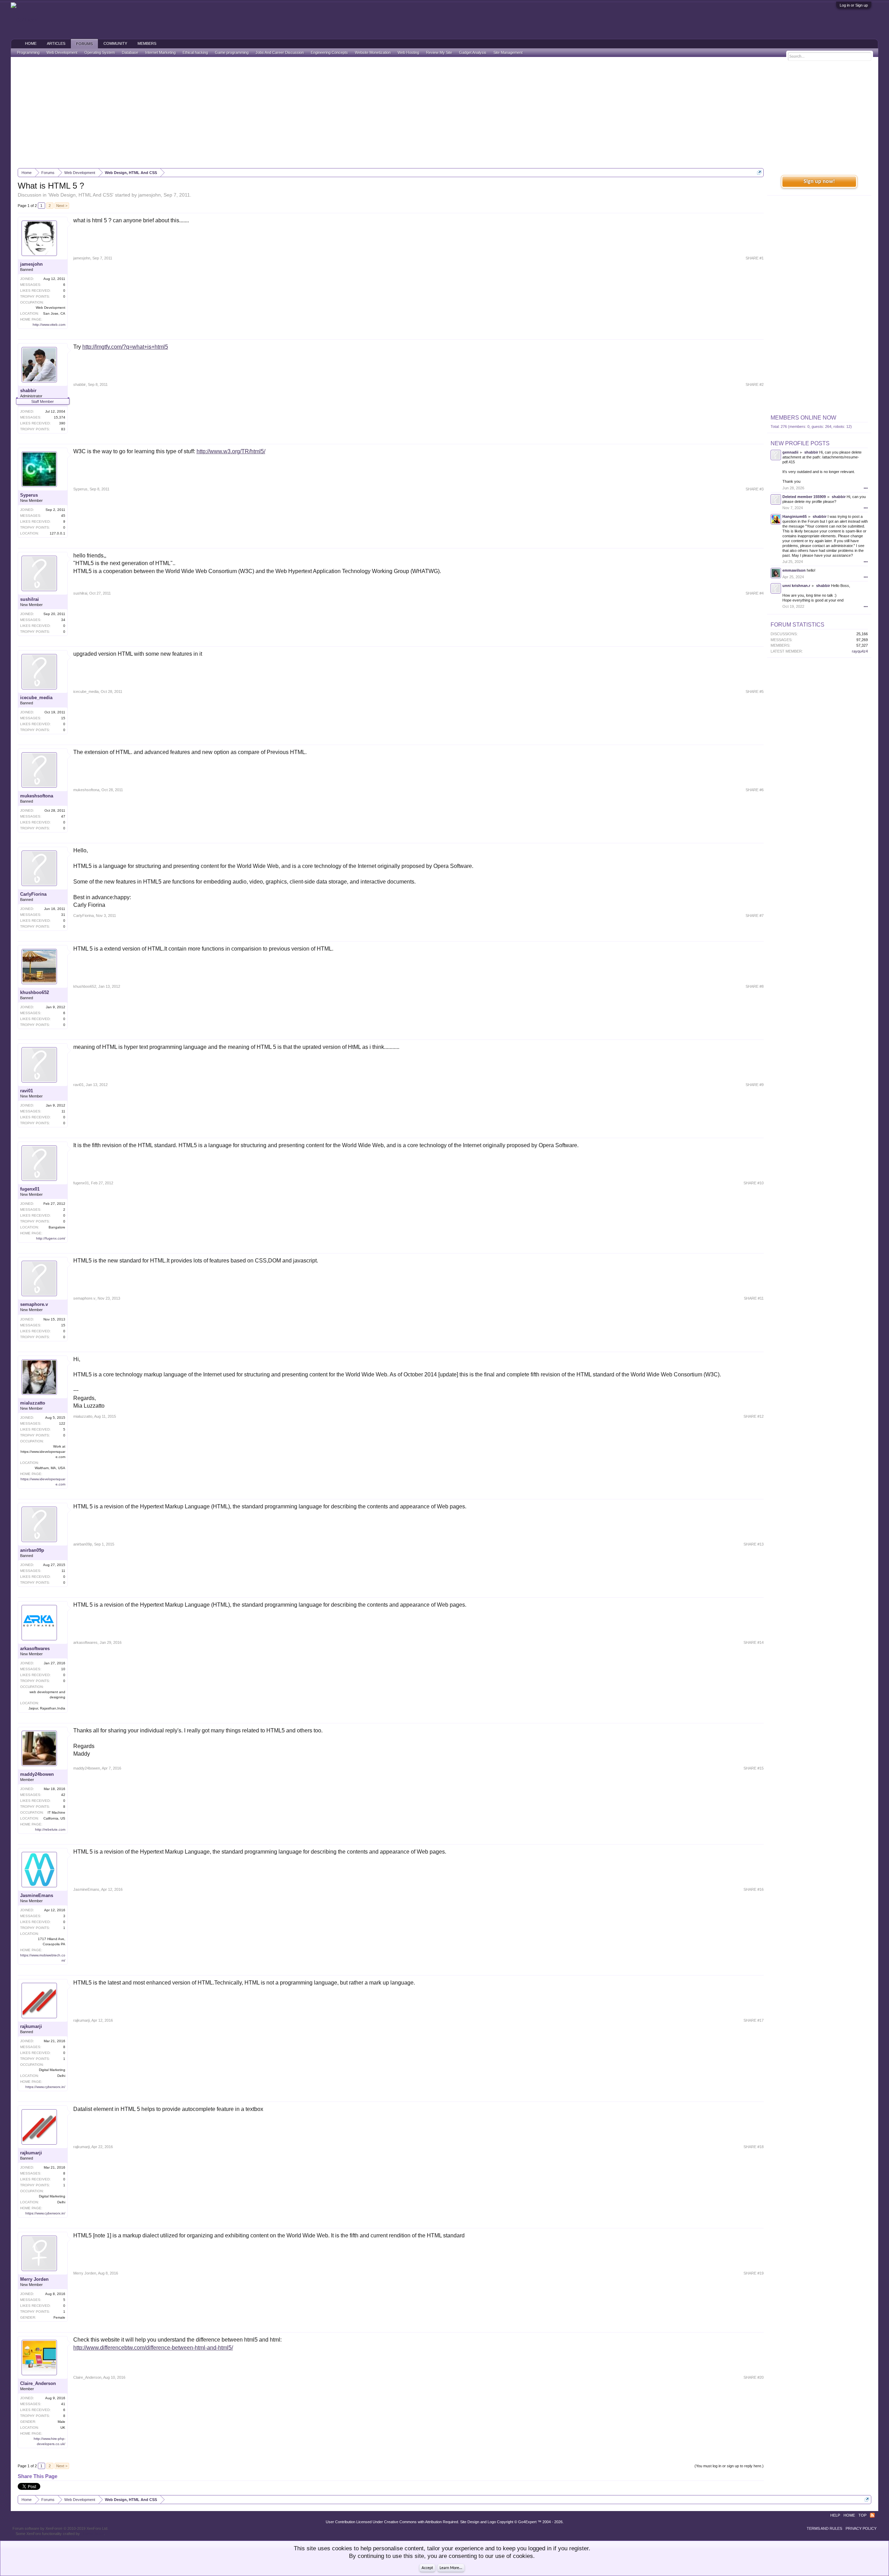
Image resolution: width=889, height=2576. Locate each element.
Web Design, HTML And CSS (81, 195)
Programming (28, 52)
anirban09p (32, 1550)
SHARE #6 (755, 790)
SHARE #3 (755, 489)
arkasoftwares (35, 1649)
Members (147, 43)
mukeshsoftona (37, 796)
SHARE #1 (755, 258)
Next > (62, 206)
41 (63, 2404)
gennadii (790, 452)
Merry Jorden (34, 2279)
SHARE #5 (755, 691)
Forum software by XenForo (60, 2528)
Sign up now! (819, 182)
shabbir (28, 391)
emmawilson (794, 570)
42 (63, 1795)
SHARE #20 (754, 2377)
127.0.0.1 (57, 533)
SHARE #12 (754, 1416)
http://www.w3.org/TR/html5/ (231, 451)
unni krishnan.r (796, 586)
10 (63, 1669)
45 (63, 516)
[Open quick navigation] (759, 172)
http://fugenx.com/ (51, 1238)
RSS (872, 2515)
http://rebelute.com (50, 1829)
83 (63, 429)
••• (866, 488)
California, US (54, 1818)
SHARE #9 (755, 1085)
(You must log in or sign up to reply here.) (729, 2466)
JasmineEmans (37, 1895)
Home (31, 43)
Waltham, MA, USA (50, 1468)
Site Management (508, 52)
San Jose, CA (54, 313)
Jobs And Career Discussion (280, 52)
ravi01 (27, 1091)
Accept (427, 2568)
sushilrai (30, 599)
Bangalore (57, 1227)
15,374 (60, 417)
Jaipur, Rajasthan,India (47, 1708)
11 (63, 1111)
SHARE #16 (754, 1889)
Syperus (29, 495)
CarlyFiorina (33, 894)
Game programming (232, 52)
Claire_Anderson (38, 2383)
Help (835, 2515)
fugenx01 (30, 1189)
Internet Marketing (160, 52)
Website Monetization (373, 52)
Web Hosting (408, 52)
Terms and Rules (824, 2528)
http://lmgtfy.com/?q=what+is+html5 (125, 347)
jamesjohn (149, 195)
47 (63, 816)
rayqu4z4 (860, 651)
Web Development (62, 52)
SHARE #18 (754, 2147)
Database (130, 52)
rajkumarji (31, 2026)
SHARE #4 (755, 593)
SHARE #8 (755, 986)
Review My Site (439, 52)
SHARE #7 (755, 916)
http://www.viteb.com (49, 325)
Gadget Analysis (473, 52)
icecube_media (36, 698)
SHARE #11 (754, 1298)
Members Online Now (803, 418)
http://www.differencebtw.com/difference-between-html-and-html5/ (153, 2348)
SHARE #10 (754, 1183)
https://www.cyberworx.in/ (45, 2087)
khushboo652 (35, 992)
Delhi (61, 2076)
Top (862, 2515)
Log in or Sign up (854, 5)
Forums (84, 44)
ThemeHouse (92, 2534)
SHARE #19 (754, 2273)
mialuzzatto (33, 1403)
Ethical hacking (195, 52)
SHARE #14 (754, 1642)
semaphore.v (34, 1304)
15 (63, 718)
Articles (56, 43)
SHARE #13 (754, 1544)
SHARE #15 (754, 1768)
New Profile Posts (800, 443)
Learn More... (451, 2568)
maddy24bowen (37, 1774)
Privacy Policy (861, 2528)
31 (63, 915)
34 (63, 620)
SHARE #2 (755, 384)
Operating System (100, 52)
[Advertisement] (444, 113)
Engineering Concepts (329, 52)
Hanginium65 (795, 516)
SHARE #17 (754, 2020)
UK (63, 2428)
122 (62, 1423)
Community (115, 43)
